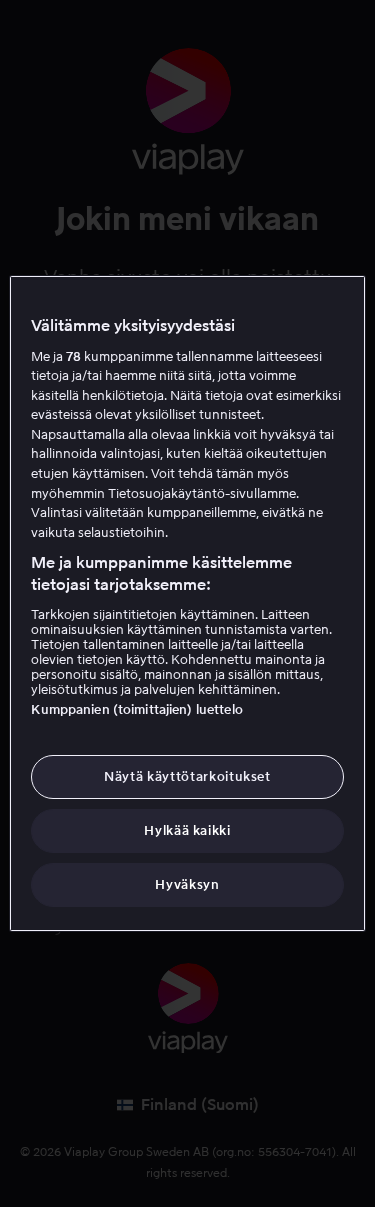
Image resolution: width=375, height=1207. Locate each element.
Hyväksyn (187, 884)
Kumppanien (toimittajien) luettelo (136, 709)
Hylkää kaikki (187, 830)
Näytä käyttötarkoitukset (187, 776)
